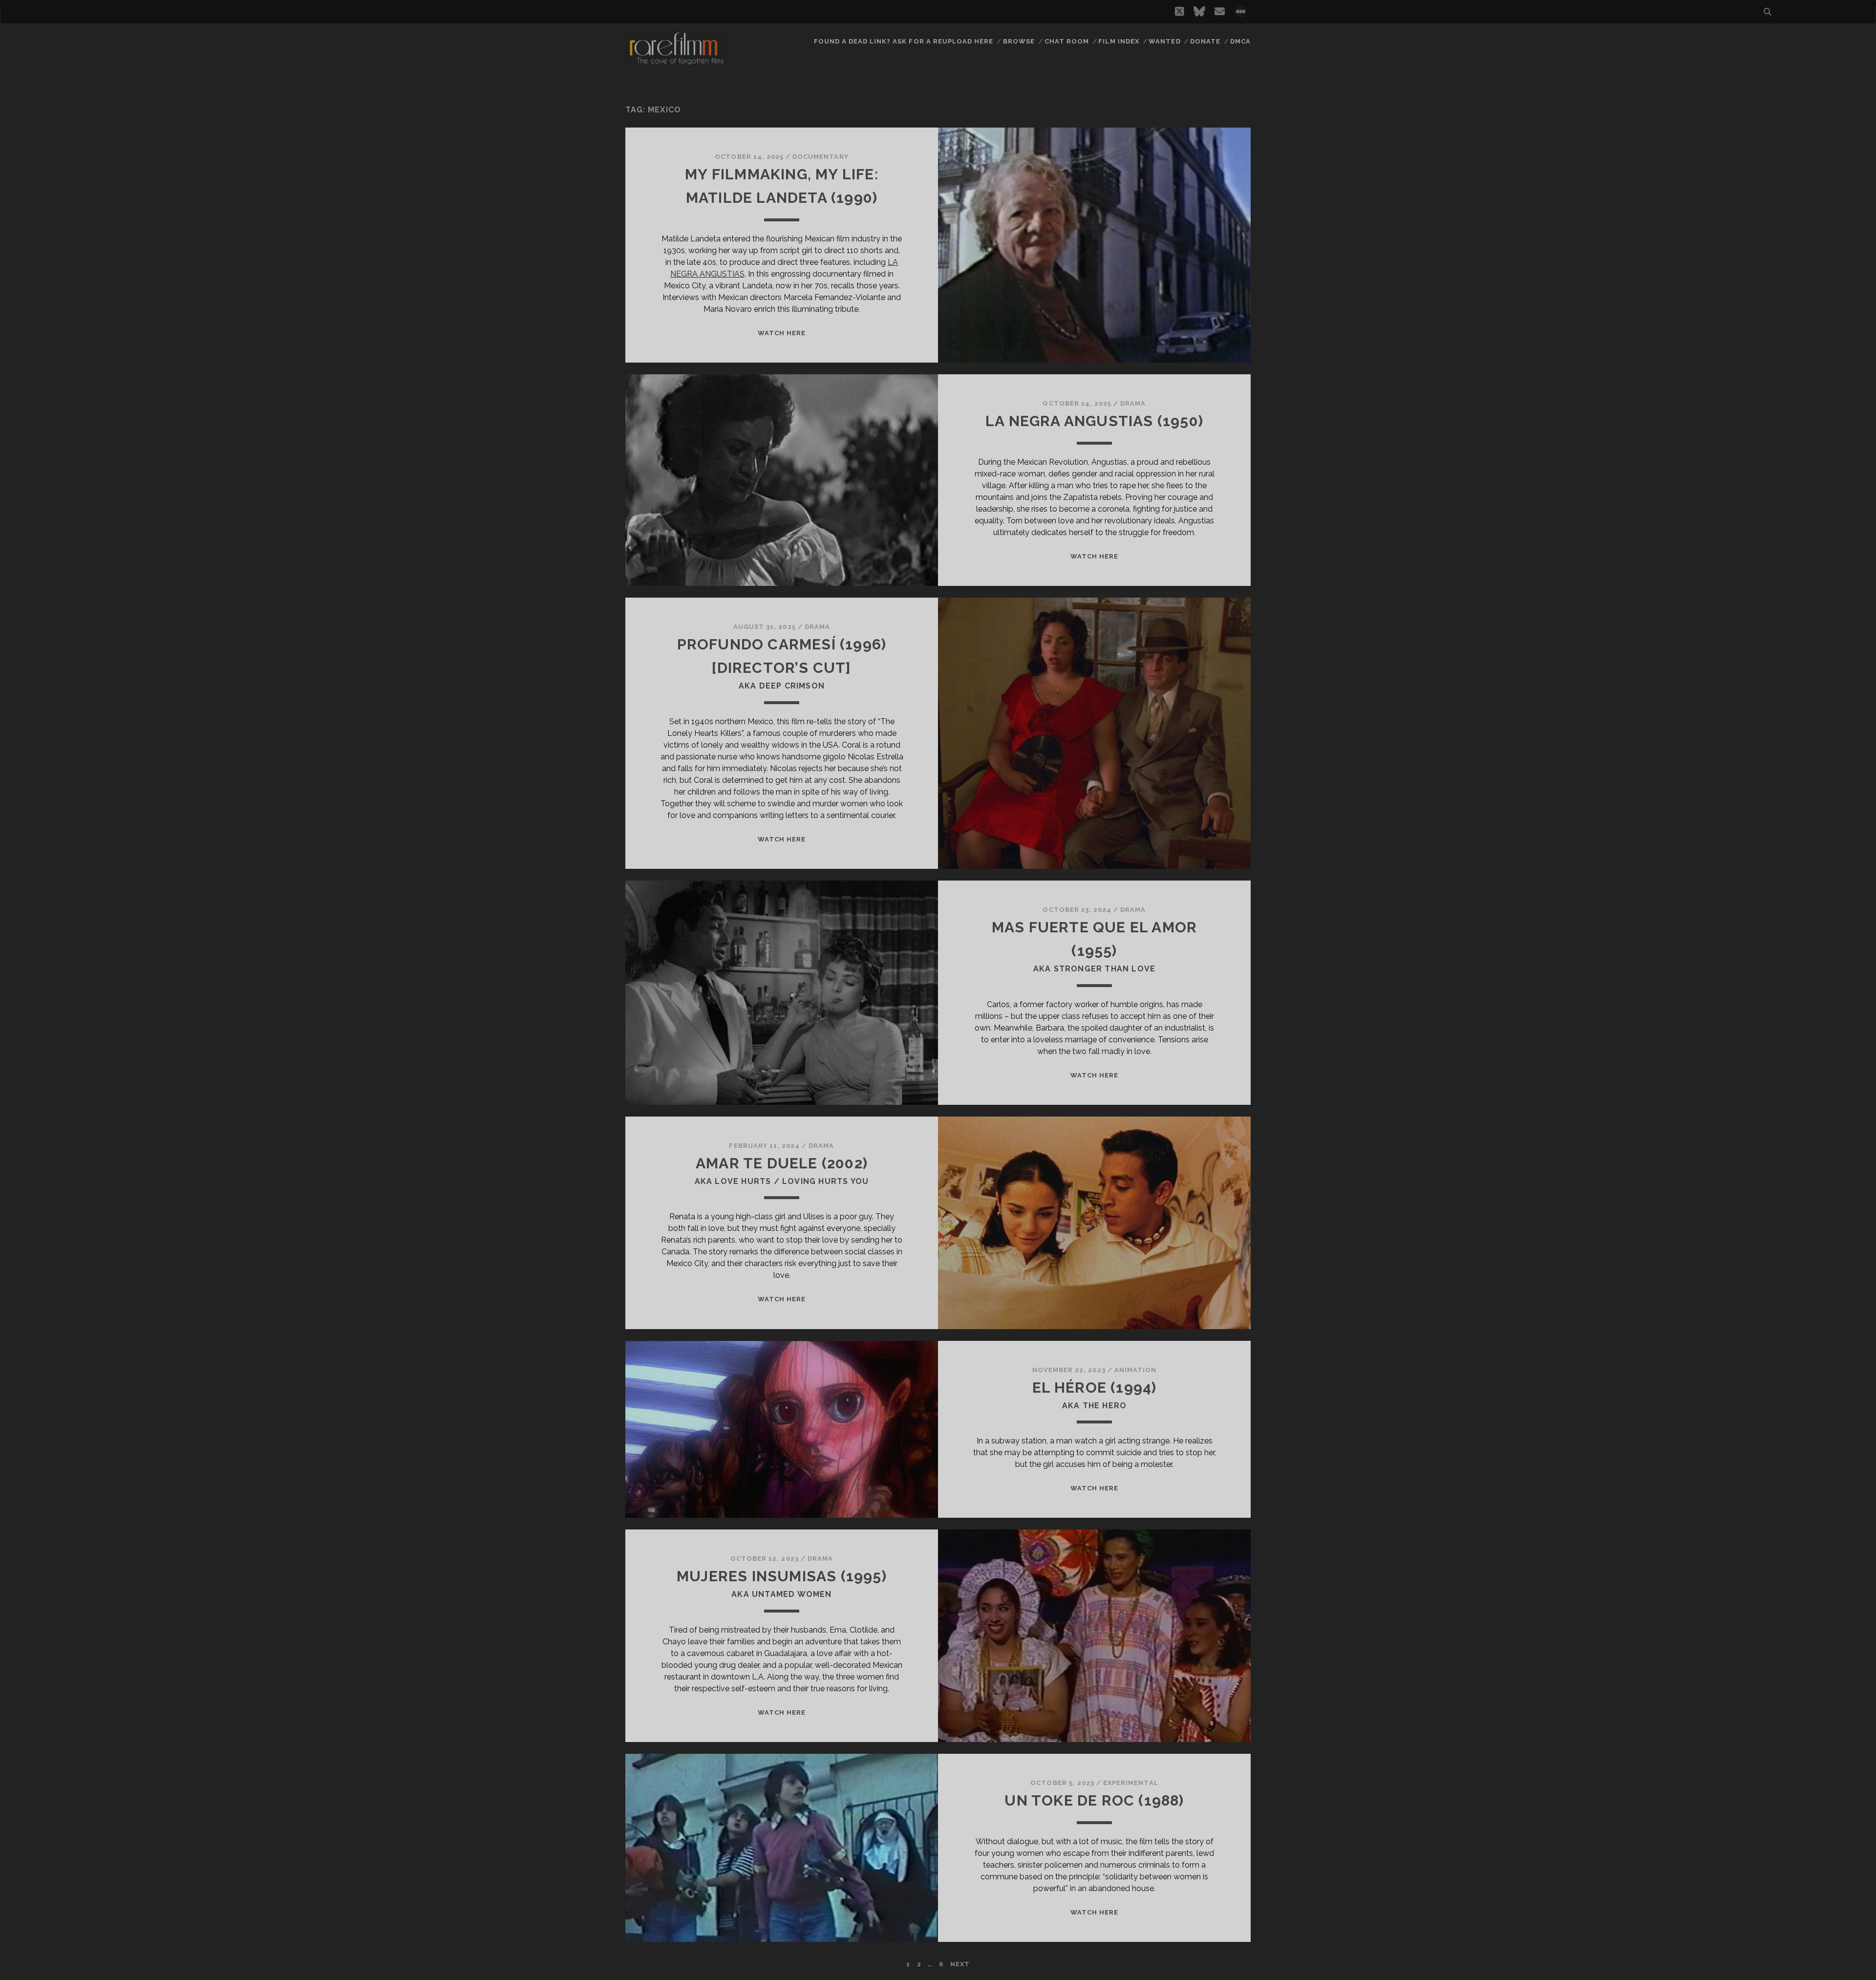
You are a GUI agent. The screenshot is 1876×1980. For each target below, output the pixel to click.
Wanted (1164, 41)
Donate (1205, 41)
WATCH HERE (782, 333)
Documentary (820, 157)
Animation (1135, 1370)
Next (960, 1964)
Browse (1019, 41)
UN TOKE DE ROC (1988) (1094, 1800)
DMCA (1240, 41)
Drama (1133, 403)
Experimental (1131, 1783)
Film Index (1119, 41)
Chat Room (1067, 41)
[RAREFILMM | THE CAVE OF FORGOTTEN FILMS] (676, 63)
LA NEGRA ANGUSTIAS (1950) (1094, 421)
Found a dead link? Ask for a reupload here (904, 41)
